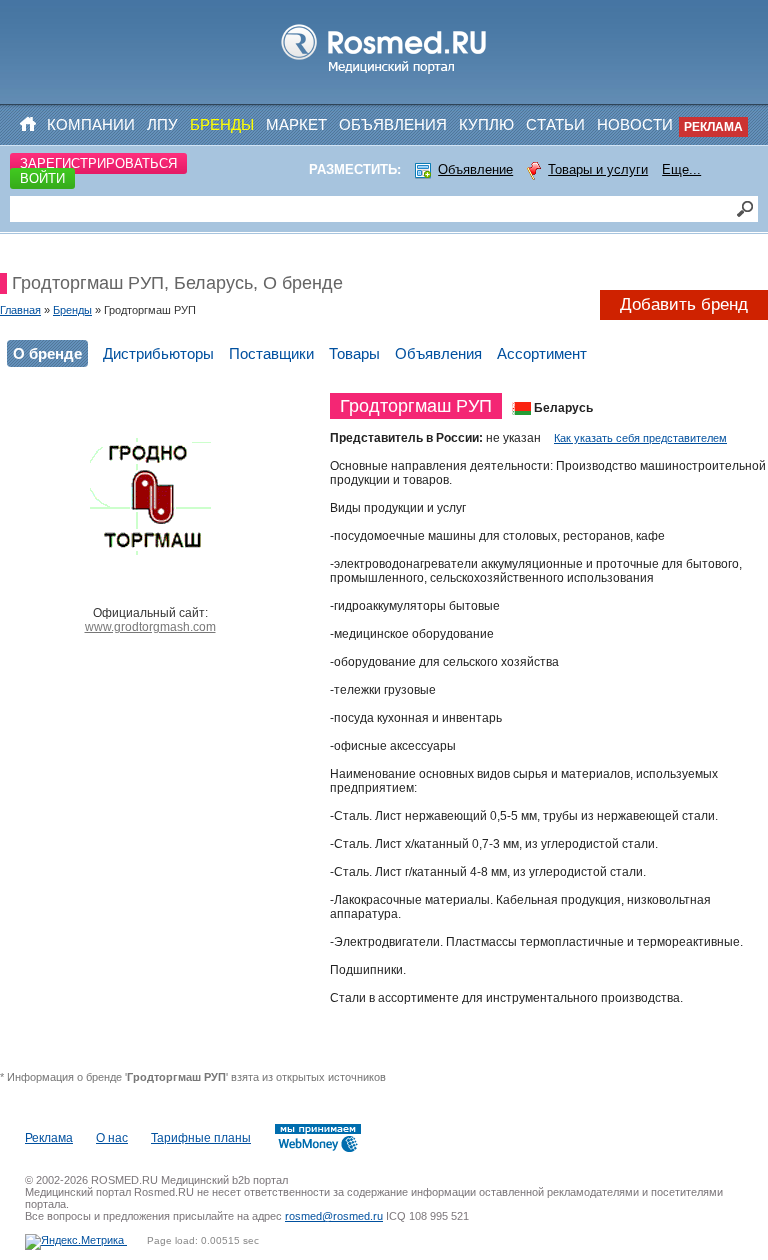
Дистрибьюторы (158, 353)
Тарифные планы (201, 1138)
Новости (635, 124)
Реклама (713, 127)
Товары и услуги (598, 169)
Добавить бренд (684, 304)
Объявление (475, 169)
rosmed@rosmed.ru (334, 1216)
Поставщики (271, 353)
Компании (91, 124)
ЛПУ (162, 124)
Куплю (486, 124)
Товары (354, 353)
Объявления (393, 124)
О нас (112, 1138)
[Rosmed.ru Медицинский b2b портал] (384, 74)
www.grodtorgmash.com (150, 627)
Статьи (555, 124)
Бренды (222, 124)
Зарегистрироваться (98, 163)
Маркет (296, 124)
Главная (20, 310)
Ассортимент (542, 353)
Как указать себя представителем (640, 438)
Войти (42, 178)
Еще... (681, 169)
